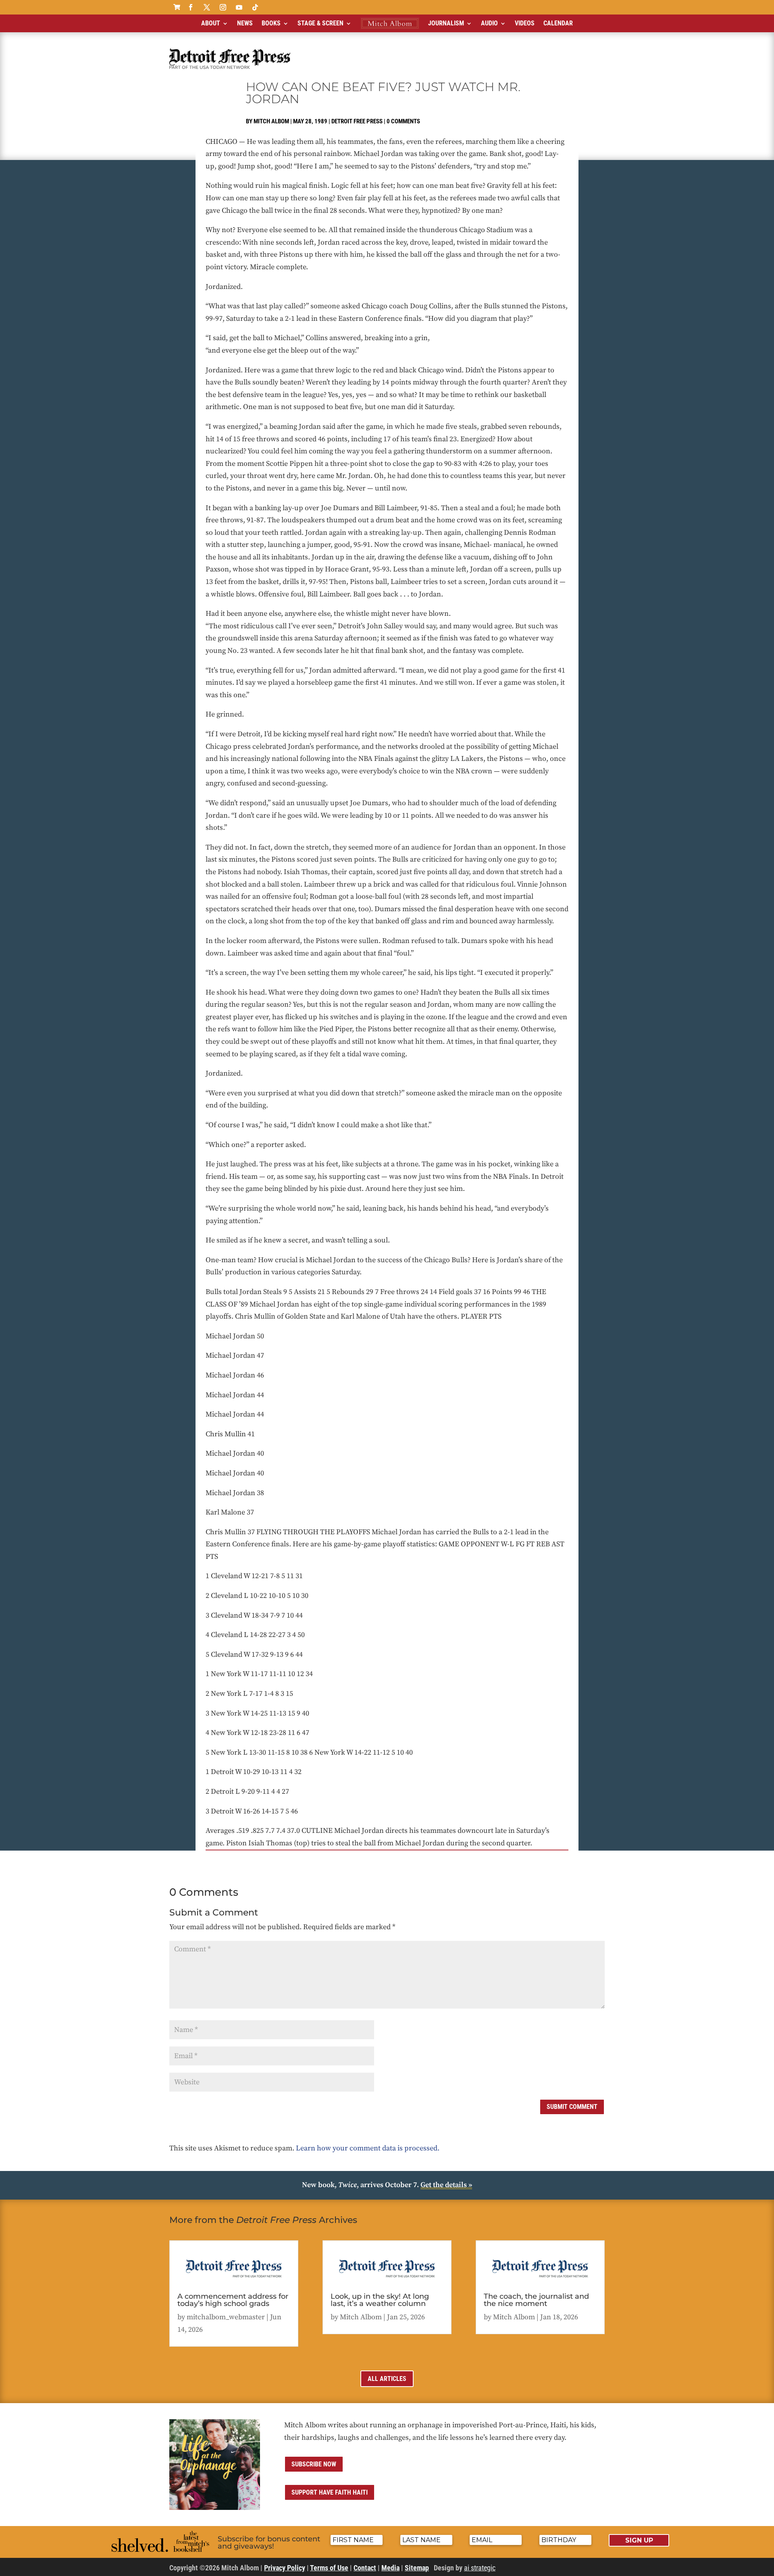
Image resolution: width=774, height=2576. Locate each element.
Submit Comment (572, 2107)
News (245, 23)
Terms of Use (329, 2568)
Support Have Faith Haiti (330, 2492)
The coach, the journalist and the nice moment (536, 2300)
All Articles (387, 2379)
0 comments (403, 121)
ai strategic (480, 2568)
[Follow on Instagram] (223, 7)
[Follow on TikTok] (255, 7)
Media (390, 2568)
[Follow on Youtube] (239, 7)
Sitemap (417, 2568)
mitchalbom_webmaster (226, 2317)
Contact (365, 2568)
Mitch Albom (271, 121)
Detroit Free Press (357, 121)
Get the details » (446, 2185)
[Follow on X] (207, 7)
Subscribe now (314, 2464)
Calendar (558, 23)
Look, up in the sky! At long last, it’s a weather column (380, 2300)
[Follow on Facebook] (191, 7)
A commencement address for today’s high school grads (233, 2300)
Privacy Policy (285, 2568)
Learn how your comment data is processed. (368, 2148)
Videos (525, 23)
